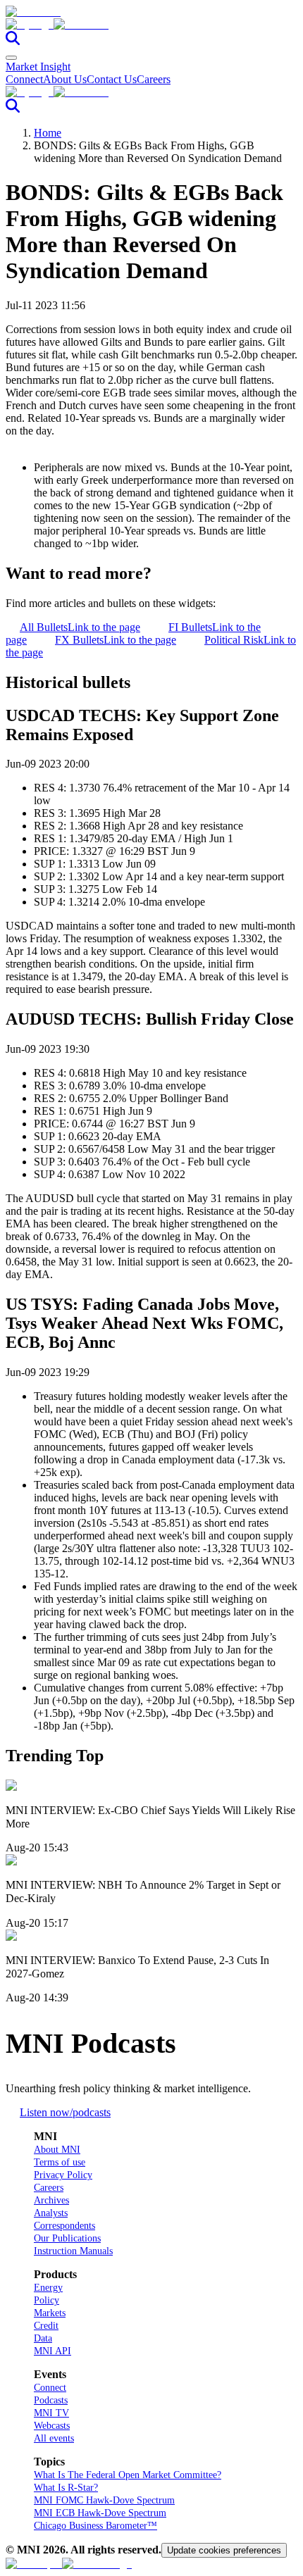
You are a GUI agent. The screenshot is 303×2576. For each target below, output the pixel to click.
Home (48, 133)
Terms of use (60, 2162)
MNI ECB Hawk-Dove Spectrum (100, 2513)
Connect (24, 79)
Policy (47, 2300)
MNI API (52, 2351)
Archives (51, 2200)
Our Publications (67, 2238)
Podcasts (51, 2400)
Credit (46, 2326)
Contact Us (112, 79)
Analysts (51, 2213)
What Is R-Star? (66, 2488)
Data (43, 2338)
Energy (48, 2288)
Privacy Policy (63, 2175)
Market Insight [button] (38, 67)
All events (54, 2438)
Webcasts (52, 2426)
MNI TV (51, 2413)
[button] (151, 25)
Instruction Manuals (73, 2251)
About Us (65, 79)
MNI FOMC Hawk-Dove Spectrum (104, 2500)
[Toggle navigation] (11, 58)
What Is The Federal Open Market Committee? (128, 2475)
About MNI (57, 2150)
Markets (50, 2313)
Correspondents (64, 2226)
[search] (13, 41)
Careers (154, 79)
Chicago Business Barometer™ (95, 2526)
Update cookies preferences (224, 2550)
